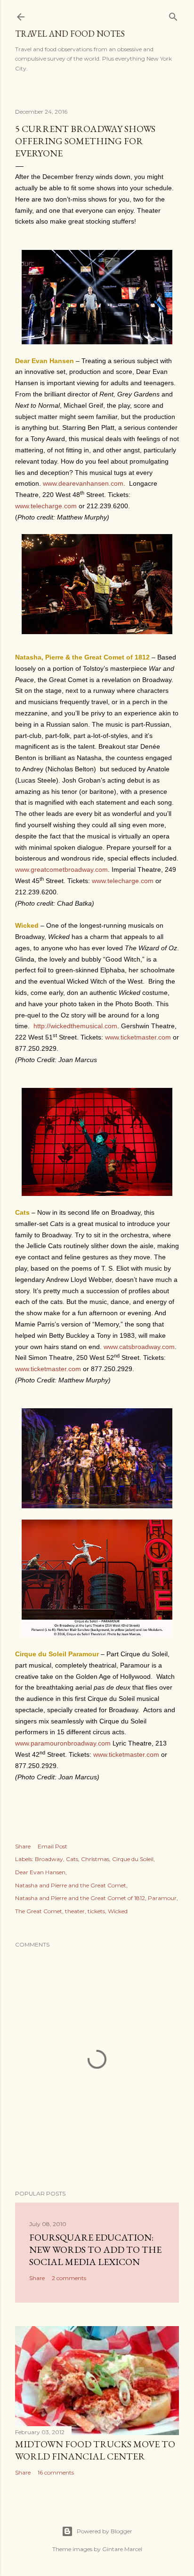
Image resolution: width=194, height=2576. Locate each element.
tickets (96, 1911)
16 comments (56, 2472)
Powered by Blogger (105, 2531)
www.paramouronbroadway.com (63, 1743)
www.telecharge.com (46, 506)
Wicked (118, 1911)
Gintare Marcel (122, 2549)
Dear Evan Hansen (40, 1872)
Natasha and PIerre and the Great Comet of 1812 (80, 1898)
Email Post (53, 1846)
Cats (72, 1859)
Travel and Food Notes (70, 34)
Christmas (95, 1859)
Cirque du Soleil (133, 1859)
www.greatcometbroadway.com (61, 869)
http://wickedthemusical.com (75, 1026)
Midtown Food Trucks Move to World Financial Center (95, 2450)
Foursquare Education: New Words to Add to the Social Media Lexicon (95, 2250)
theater (75, 1911)
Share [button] (23, 1846)
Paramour (162, 1898)
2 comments (69, 2278)
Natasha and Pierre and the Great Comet (71, 1885)
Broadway (49, 1859)
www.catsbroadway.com (139, 1347)
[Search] (173, 15)
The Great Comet (39, 1911)
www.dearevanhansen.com (83, 483)
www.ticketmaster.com (138, 1037)
